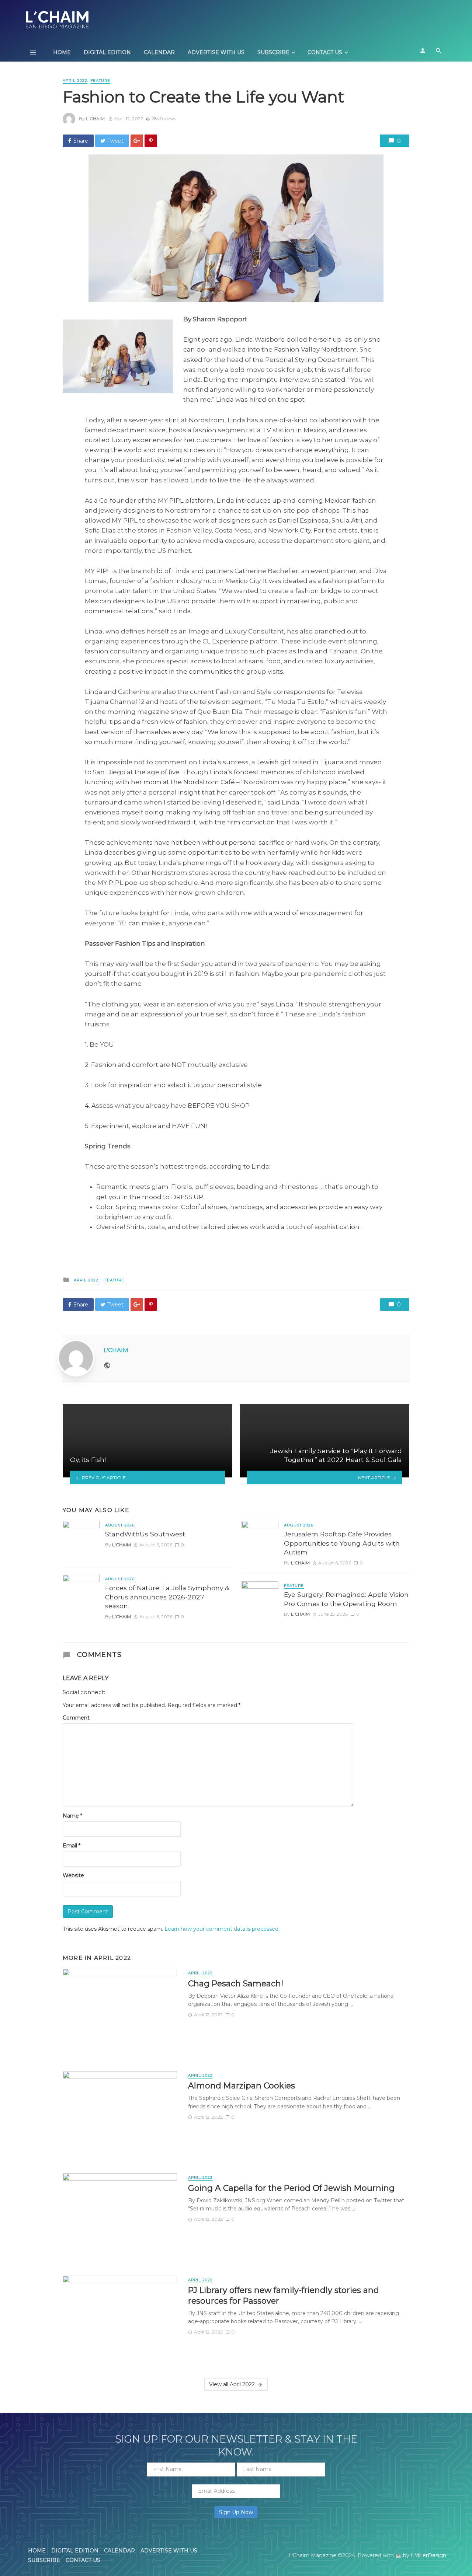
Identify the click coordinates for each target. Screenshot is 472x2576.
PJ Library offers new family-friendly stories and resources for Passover (284, 2295)
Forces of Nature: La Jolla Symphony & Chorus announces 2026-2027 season (167, 1597)
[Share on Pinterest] (151, 141)
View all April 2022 (232, 2384)
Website (73, 1875)
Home (62, 52)
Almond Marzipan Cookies (242, 2085)
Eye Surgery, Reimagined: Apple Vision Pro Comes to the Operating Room (346, 1599)
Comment (76, 1718)
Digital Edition (107, 52)
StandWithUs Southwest (145, 1534)
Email (72, 1846)
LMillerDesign (428, 2555)
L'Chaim (95, 118)
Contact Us (325, 52)
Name (72, 1816)
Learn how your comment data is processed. (222, 1929)
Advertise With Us (216, 52)
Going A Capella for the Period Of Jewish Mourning (291, 2188)
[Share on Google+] (137, 141)
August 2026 (120, 1525)
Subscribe (273, 52)
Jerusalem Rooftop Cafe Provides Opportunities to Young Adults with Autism (342, 1543)
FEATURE (100, 81)
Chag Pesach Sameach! (236, 1983)
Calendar (159, 52)
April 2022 (75, 81)
